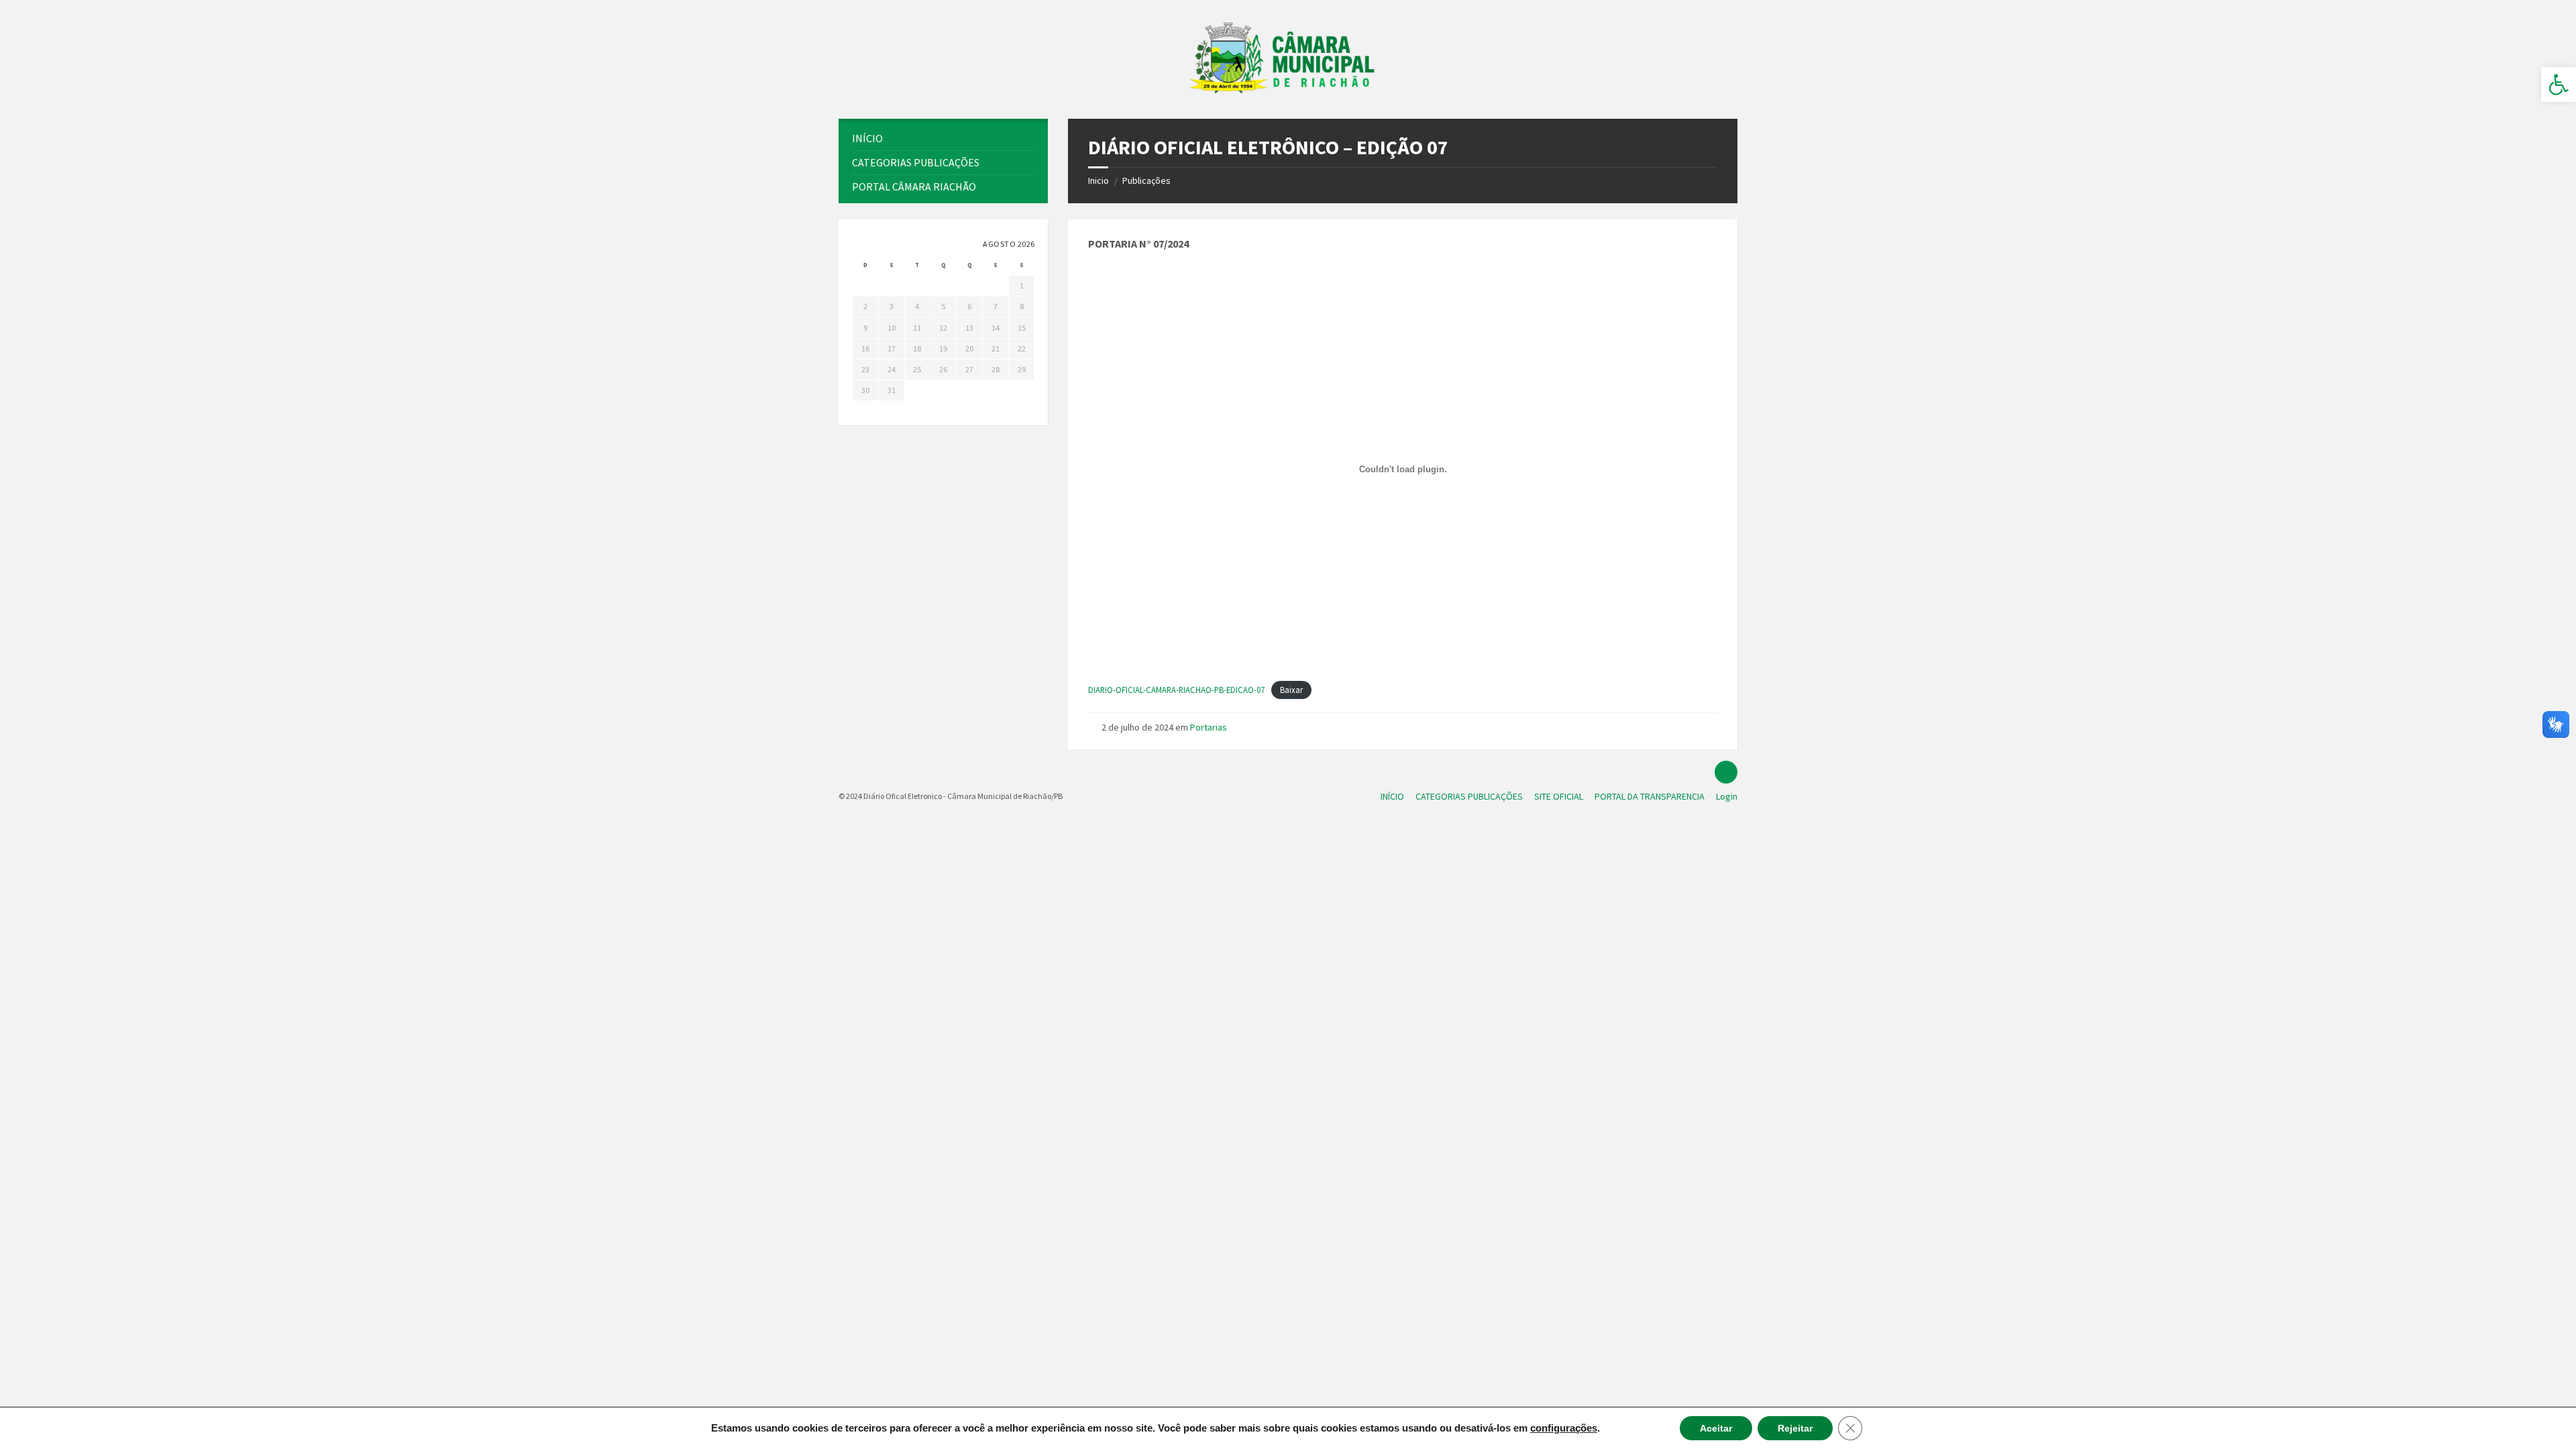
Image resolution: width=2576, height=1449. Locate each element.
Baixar (1291, 690)
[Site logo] (1288, 93)
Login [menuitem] (1727, 796)
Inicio (1098, 180)
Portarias (1209, 727)
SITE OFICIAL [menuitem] (1559, 796)
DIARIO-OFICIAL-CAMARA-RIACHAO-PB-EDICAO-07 (1176, 690)
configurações (1564, 1428)
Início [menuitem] (867, 138)
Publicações (1146, 180)
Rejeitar (1795, 1428)
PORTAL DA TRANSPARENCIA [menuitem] (1650, 796)
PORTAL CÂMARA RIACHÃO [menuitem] (914, 186)
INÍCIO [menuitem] (1392, 796)
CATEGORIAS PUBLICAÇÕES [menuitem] (916, 162)
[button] (2559, 85)
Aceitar (1716, 1428)
